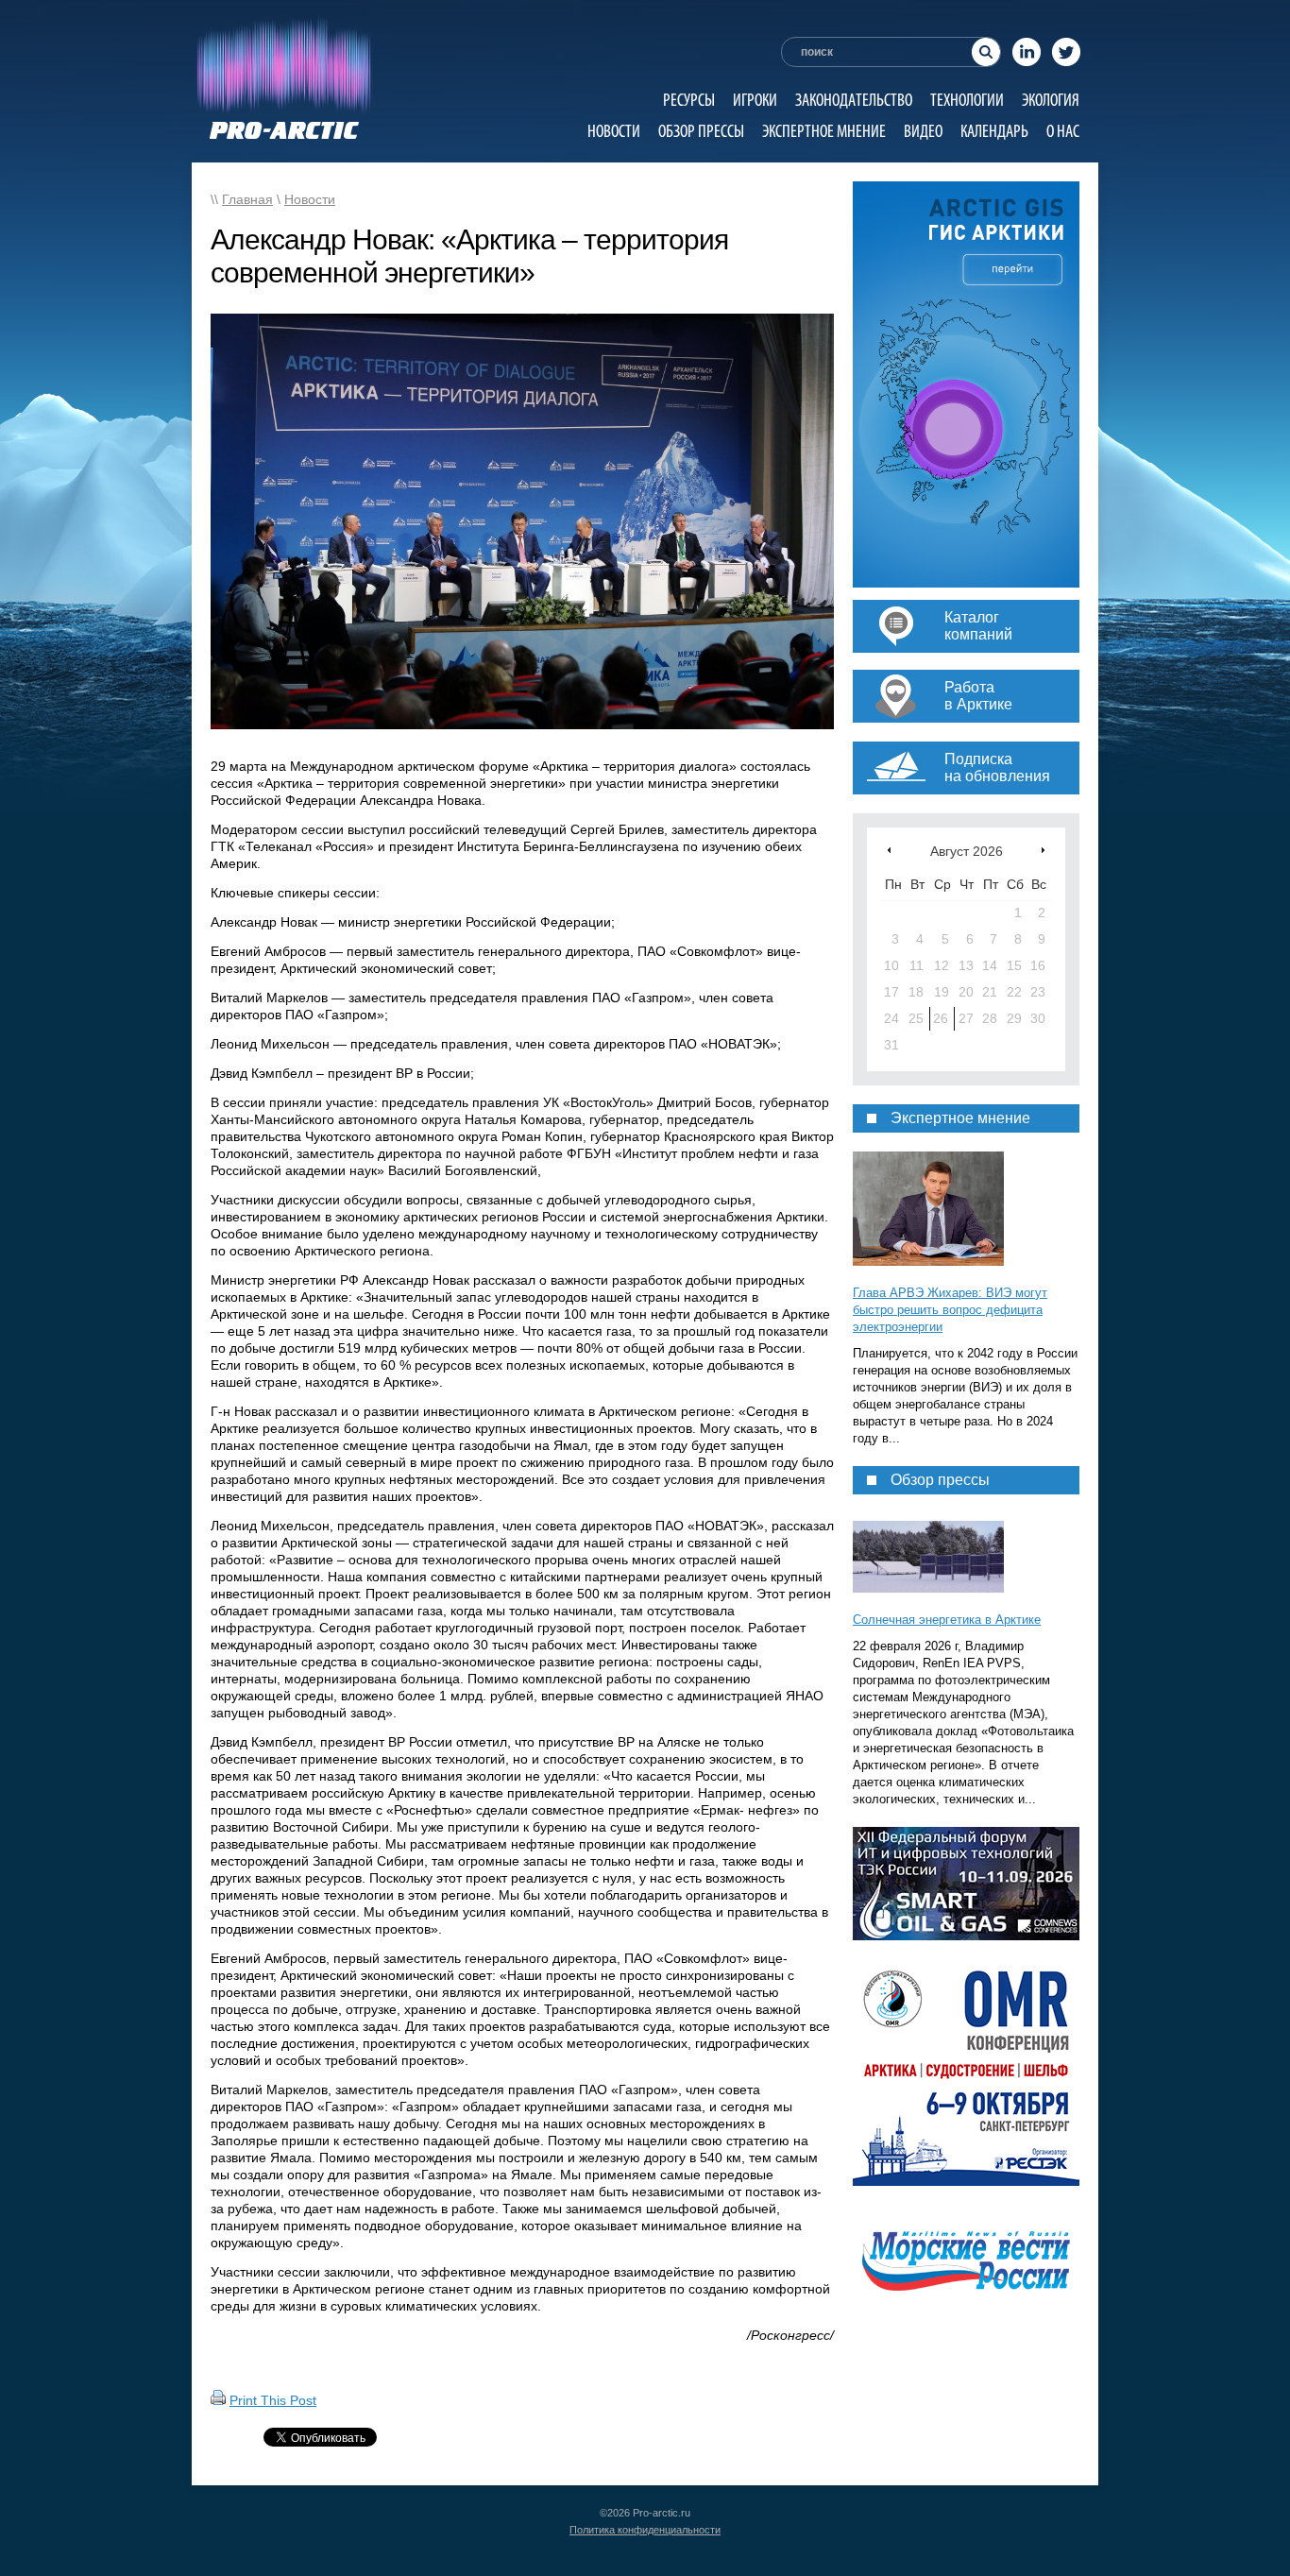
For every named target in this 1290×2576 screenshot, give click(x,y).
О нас (1063, 131)
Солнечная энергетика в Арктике (947, 1620)
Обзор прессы (701, 131)
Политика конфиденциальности (645, 2530)
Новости (614, 131)
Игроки (755, 100)
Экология (1051, 100)
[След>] (1043, 850)
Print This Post (273, 2400)
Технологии (967, 100)
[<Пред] (889, 850)
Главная (247, 199)
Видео (923, 131)
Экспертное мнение (824, 131)
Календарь (994, 131)
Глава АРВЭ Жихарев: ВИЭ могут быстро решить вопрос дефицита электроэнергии (950, 1310)
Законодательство (854, 100)
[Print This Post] (218, 2400)
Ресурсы (689, 100)
